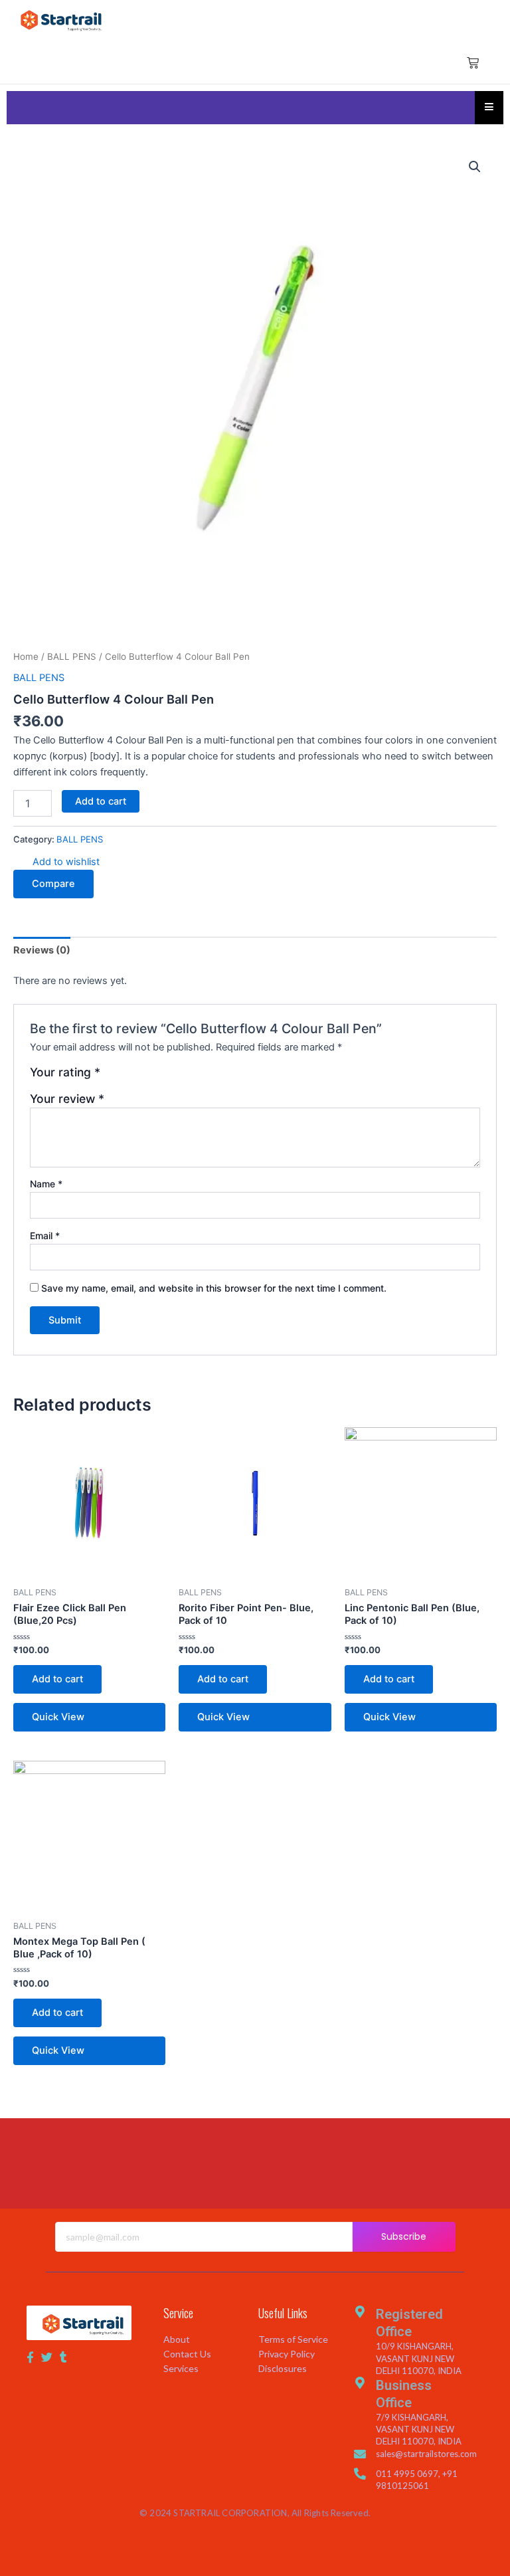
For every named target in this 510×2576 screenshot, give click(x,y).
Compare (53, 884)
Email (45, 1236)
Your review (67, 1099)
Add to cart (101, 801)
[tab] (42, 950)
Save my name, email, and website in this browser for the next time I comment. (214, 1288)
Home (26, 656)
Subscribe (404, 2236)
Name (46, 1184)
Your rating (65, 1072)
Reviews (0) (42, 950)
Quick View (58, 1717)
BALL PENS (72, 656)
